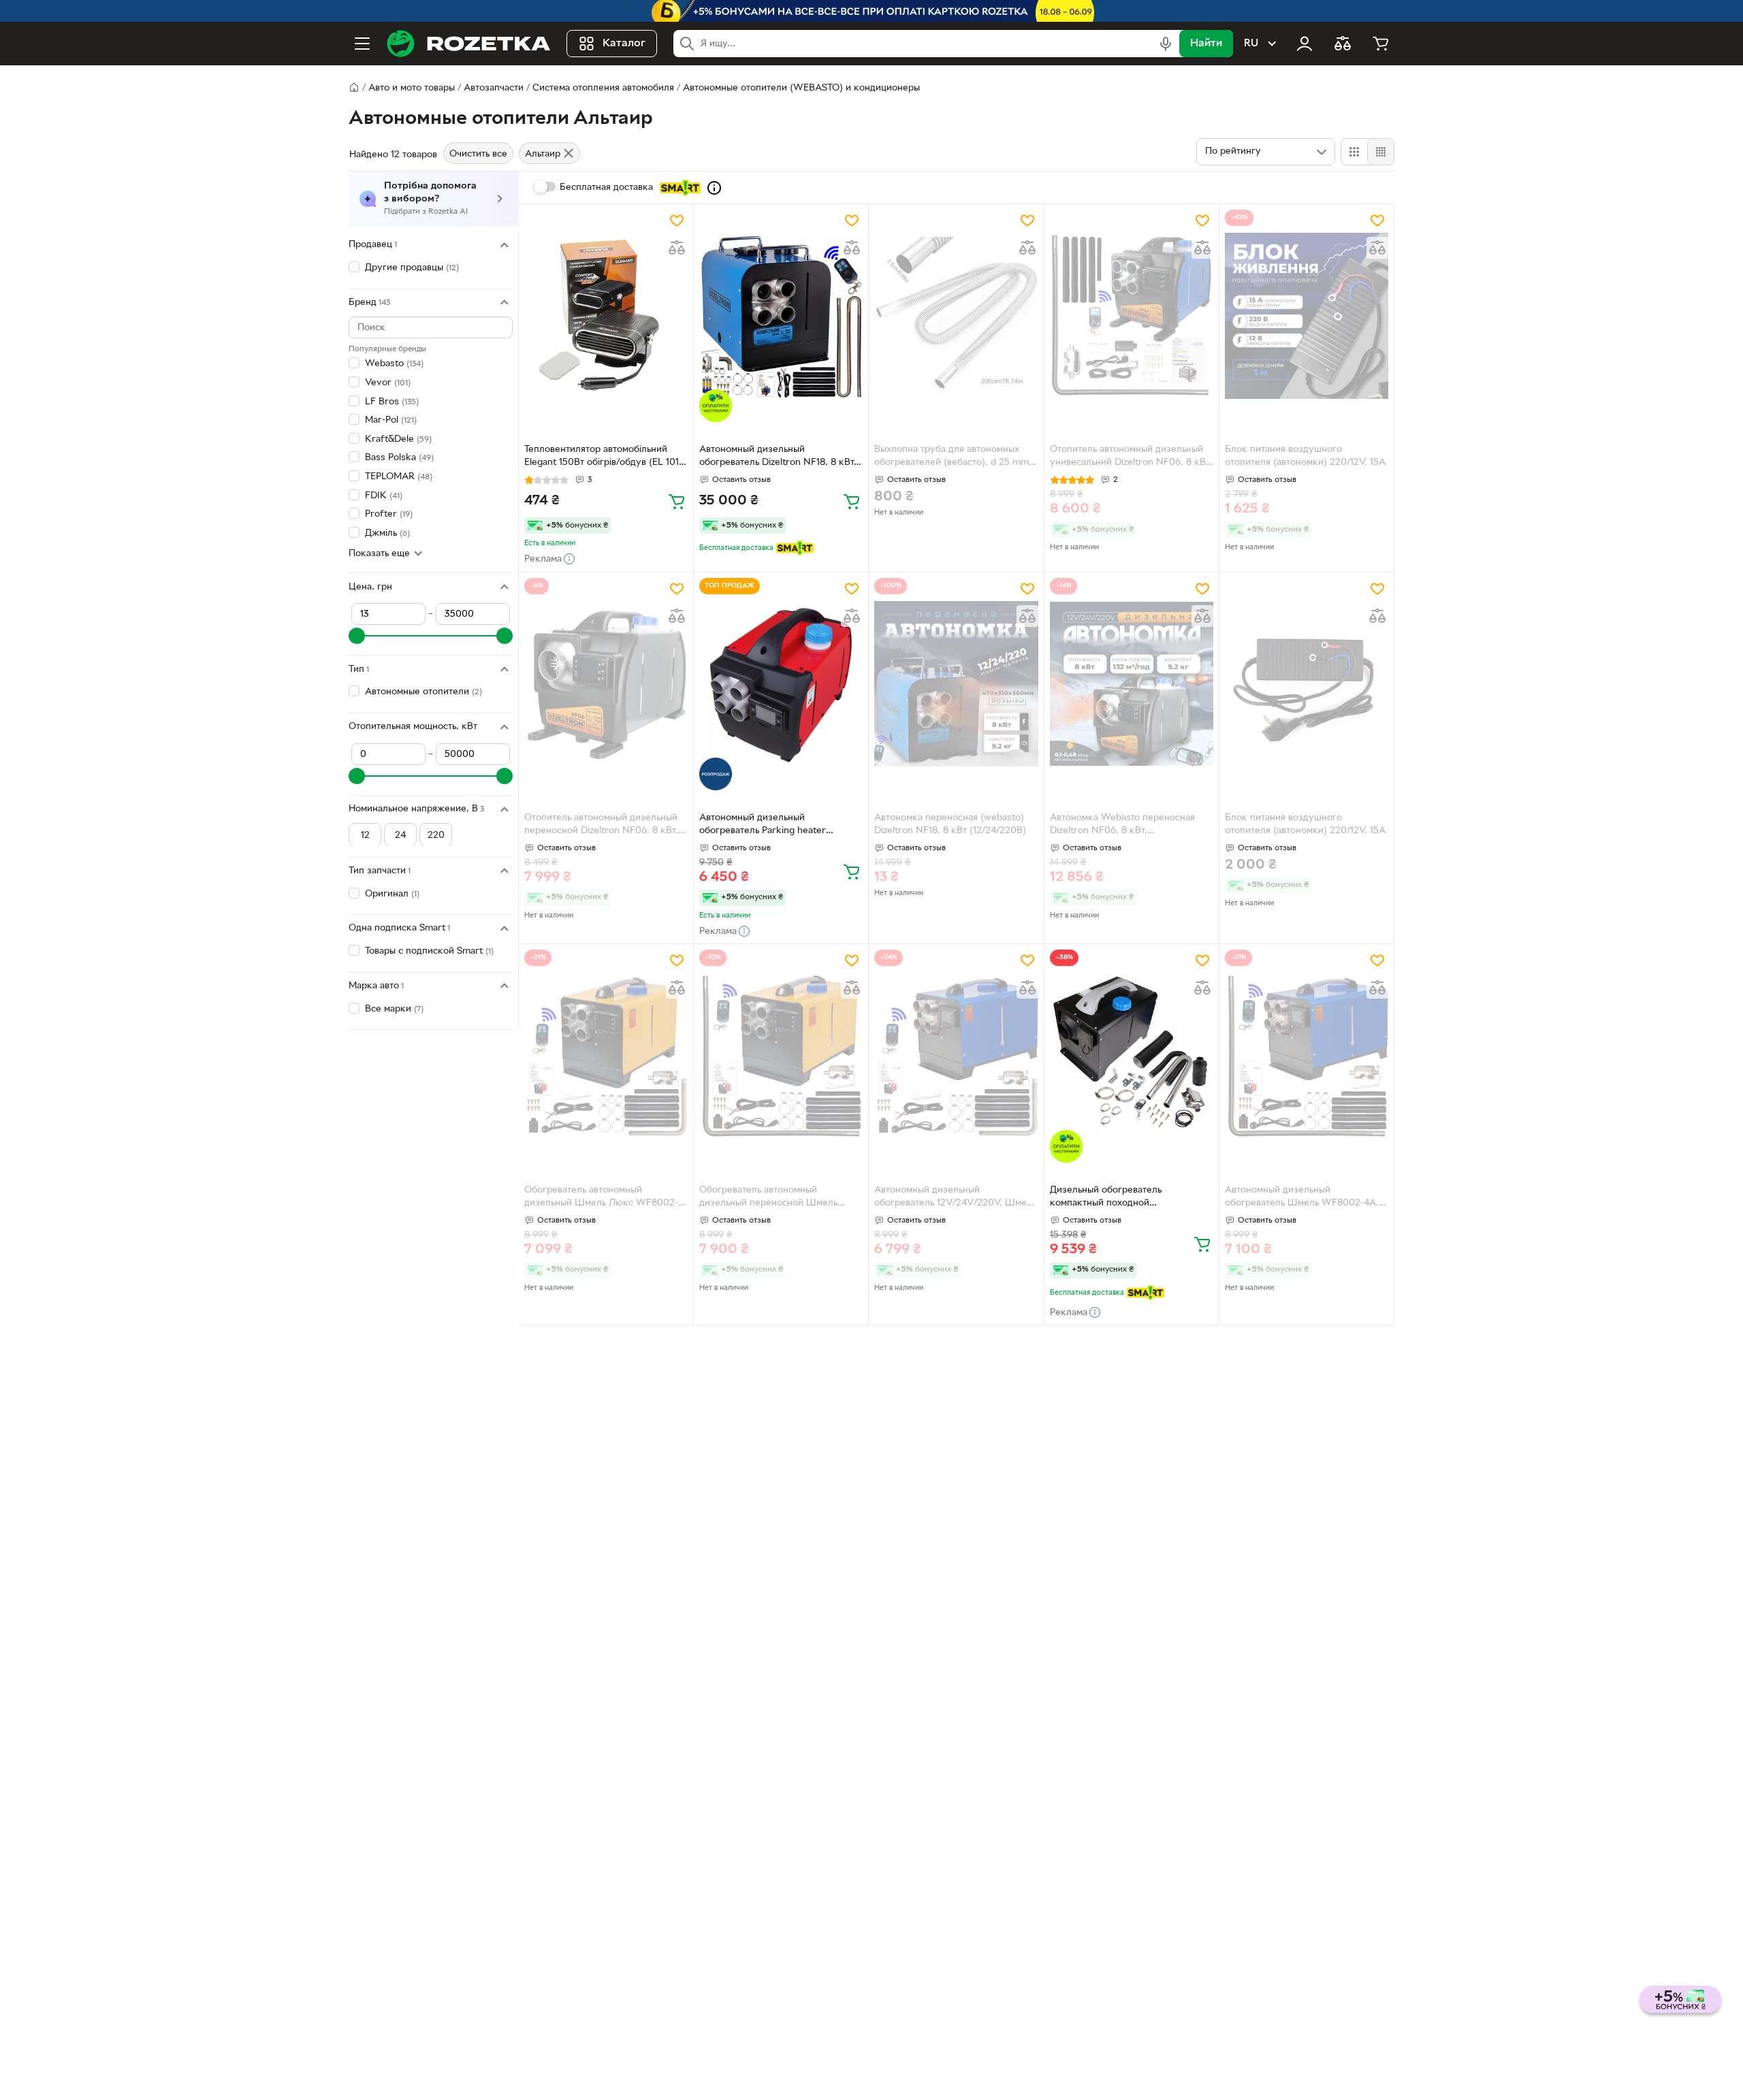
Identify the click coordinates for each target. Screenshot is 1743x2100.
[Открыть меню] (362, 44)
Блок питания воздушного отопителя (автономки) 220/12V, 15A (1305, 456)
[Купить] (677, 501)
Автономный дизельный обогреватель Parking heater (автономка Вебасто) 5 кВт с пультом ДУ (763, 826)
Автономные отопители (423, 692)
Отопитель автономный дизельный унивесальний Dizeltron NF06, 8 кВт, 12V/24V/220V (1131, 457)
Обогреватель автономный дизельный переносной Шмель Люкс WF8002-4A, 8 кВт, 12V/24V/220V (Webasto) (768, 1198)
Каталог (624, 44)
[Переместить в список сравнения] (677, 248)
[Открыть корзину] (1381, 44)
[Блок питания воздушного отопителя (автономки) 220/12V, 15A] (1307, 316)
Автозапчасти (494, 88)
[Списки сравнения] (1343, 44)
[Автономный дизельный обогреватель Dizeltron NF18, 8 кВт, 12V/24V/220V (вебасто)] (781, 316)
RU (1251, 44)
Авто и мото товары (412, 88)
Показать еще (379, 553)
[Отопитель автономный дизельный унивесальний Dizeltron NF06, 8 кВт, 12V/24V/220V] (1132, 316)
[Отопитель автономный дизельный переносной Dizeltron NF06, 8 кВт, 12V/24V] (606, 684)
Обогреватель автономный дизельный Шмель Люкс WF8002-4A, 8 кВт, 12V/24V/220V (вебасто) (602, 1198)
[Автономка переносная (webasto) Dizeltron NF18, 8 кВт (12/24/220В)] (956, 684)
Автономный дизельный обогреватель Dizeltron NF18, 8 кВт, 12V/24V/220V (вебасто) (778, 457)
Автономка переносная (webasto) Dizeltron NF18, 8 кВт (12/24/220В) (950, 824)
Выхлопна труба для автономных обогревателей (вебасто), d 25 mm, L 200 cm (953, 457)
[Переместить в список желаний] (677, 221)
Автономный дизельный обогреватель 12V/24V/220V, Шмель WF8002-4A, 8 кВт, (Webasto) (955, 1198)
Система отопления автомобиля (603, 88)
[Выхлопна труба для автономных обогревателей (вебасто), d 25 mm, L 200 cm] (956, 316)
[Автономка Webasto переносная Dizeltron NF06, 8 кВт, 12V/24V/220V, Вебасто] (1132, 684)
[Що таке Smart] (714, 188)
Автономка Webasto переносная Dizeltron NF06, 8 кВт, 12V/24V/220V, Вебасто (1122, 826)
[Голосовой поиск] (1166, 44)
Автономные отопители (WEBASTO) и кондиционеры (801, 88)
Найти (1206, 44)
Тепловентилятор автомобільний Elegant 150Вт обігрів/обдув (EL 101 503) (602, 457)
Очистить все (478, 154)
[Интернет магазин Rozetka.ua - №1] (468, 44)
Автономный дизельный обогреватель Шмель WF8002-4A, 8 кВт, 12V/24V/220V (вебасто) (1306, 1198)
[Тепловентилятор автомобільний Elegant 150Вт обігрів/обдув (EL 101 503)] (606, 316)
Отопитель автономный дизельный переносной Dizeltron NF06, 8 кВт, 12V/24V (601, 826)
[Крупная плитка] (1354, 152)
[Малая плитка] (1380, 152)
